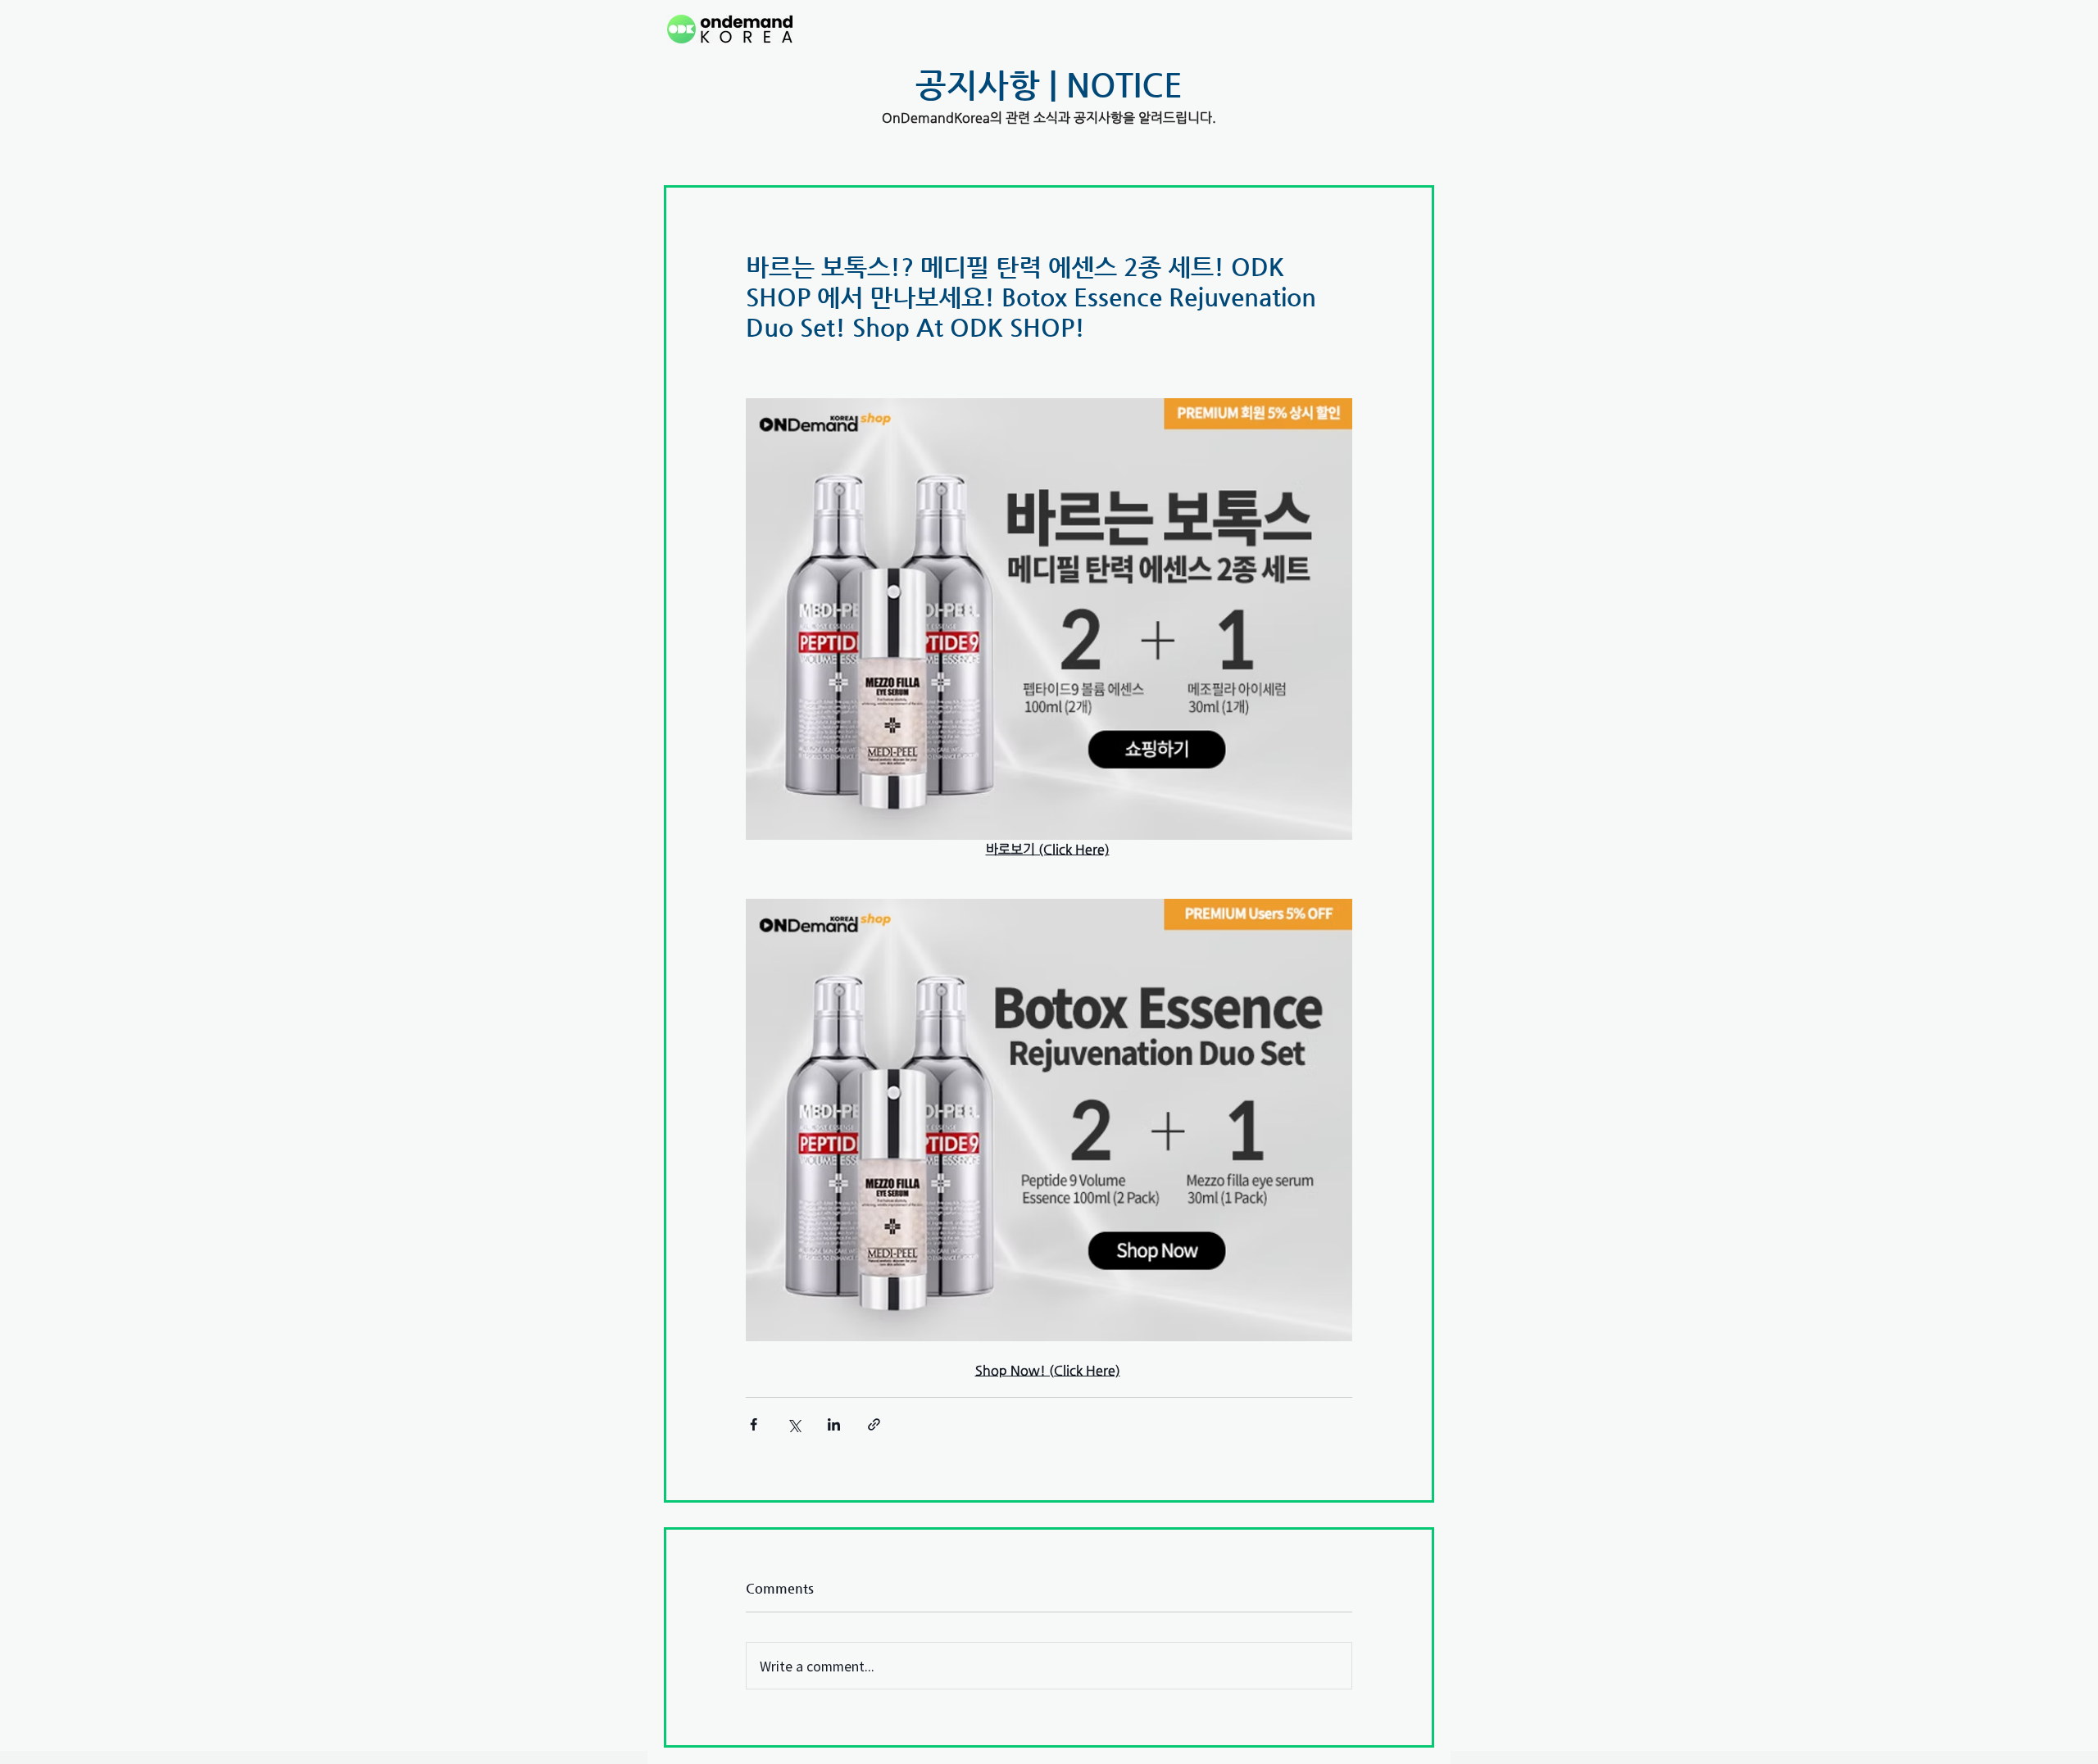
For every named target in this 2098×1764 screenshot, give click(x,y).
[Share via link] (874, 1424)
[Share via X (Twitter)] (794, 1424)
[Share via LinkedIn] (834, 1424)
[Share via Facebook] (754, 1424)
